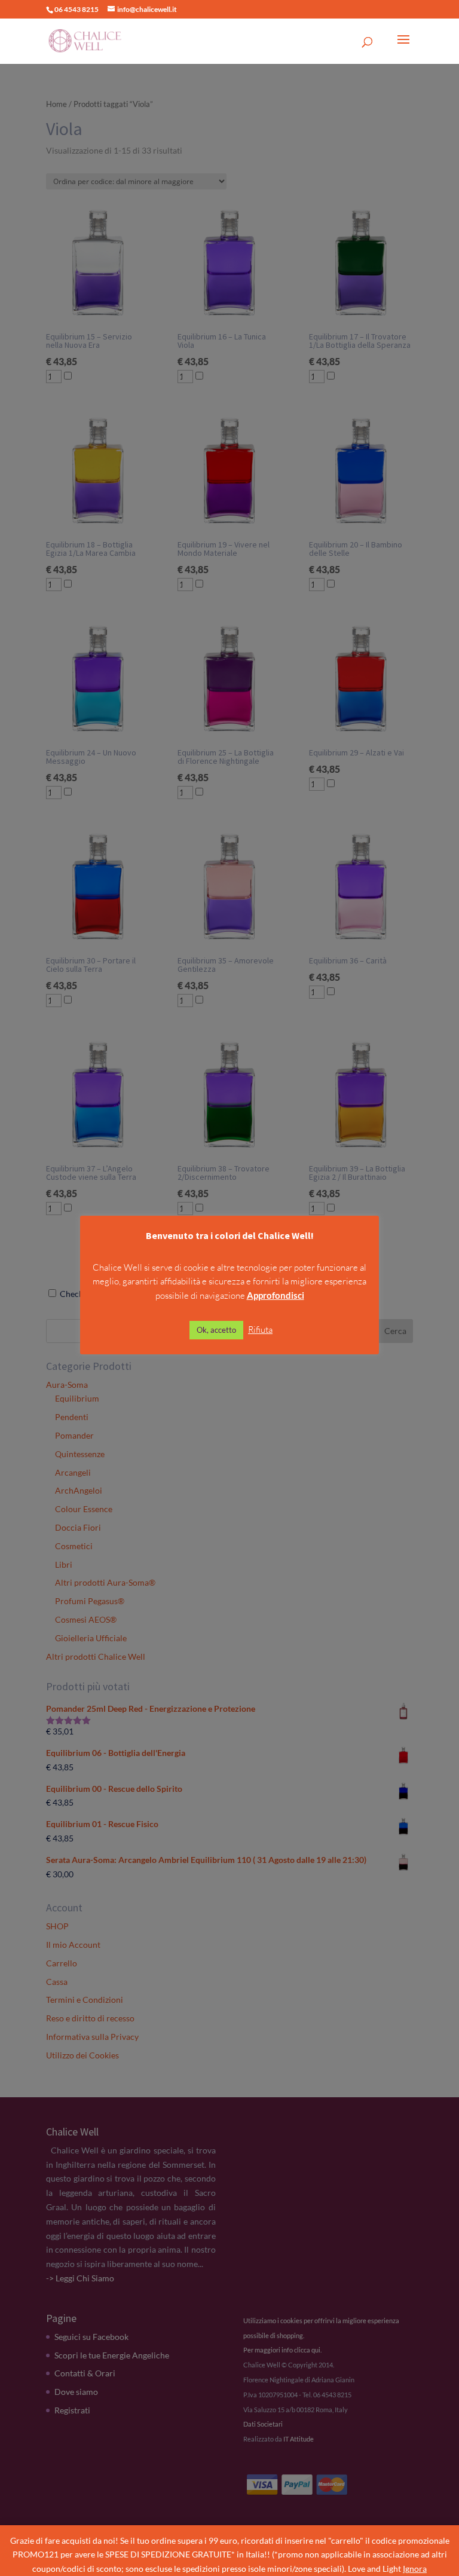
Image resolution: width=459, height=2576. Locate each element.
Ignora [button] (415, 2569)
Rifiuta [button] (260, 1330)
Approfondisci (276, 1295)
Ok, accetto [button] (216, 1330)
